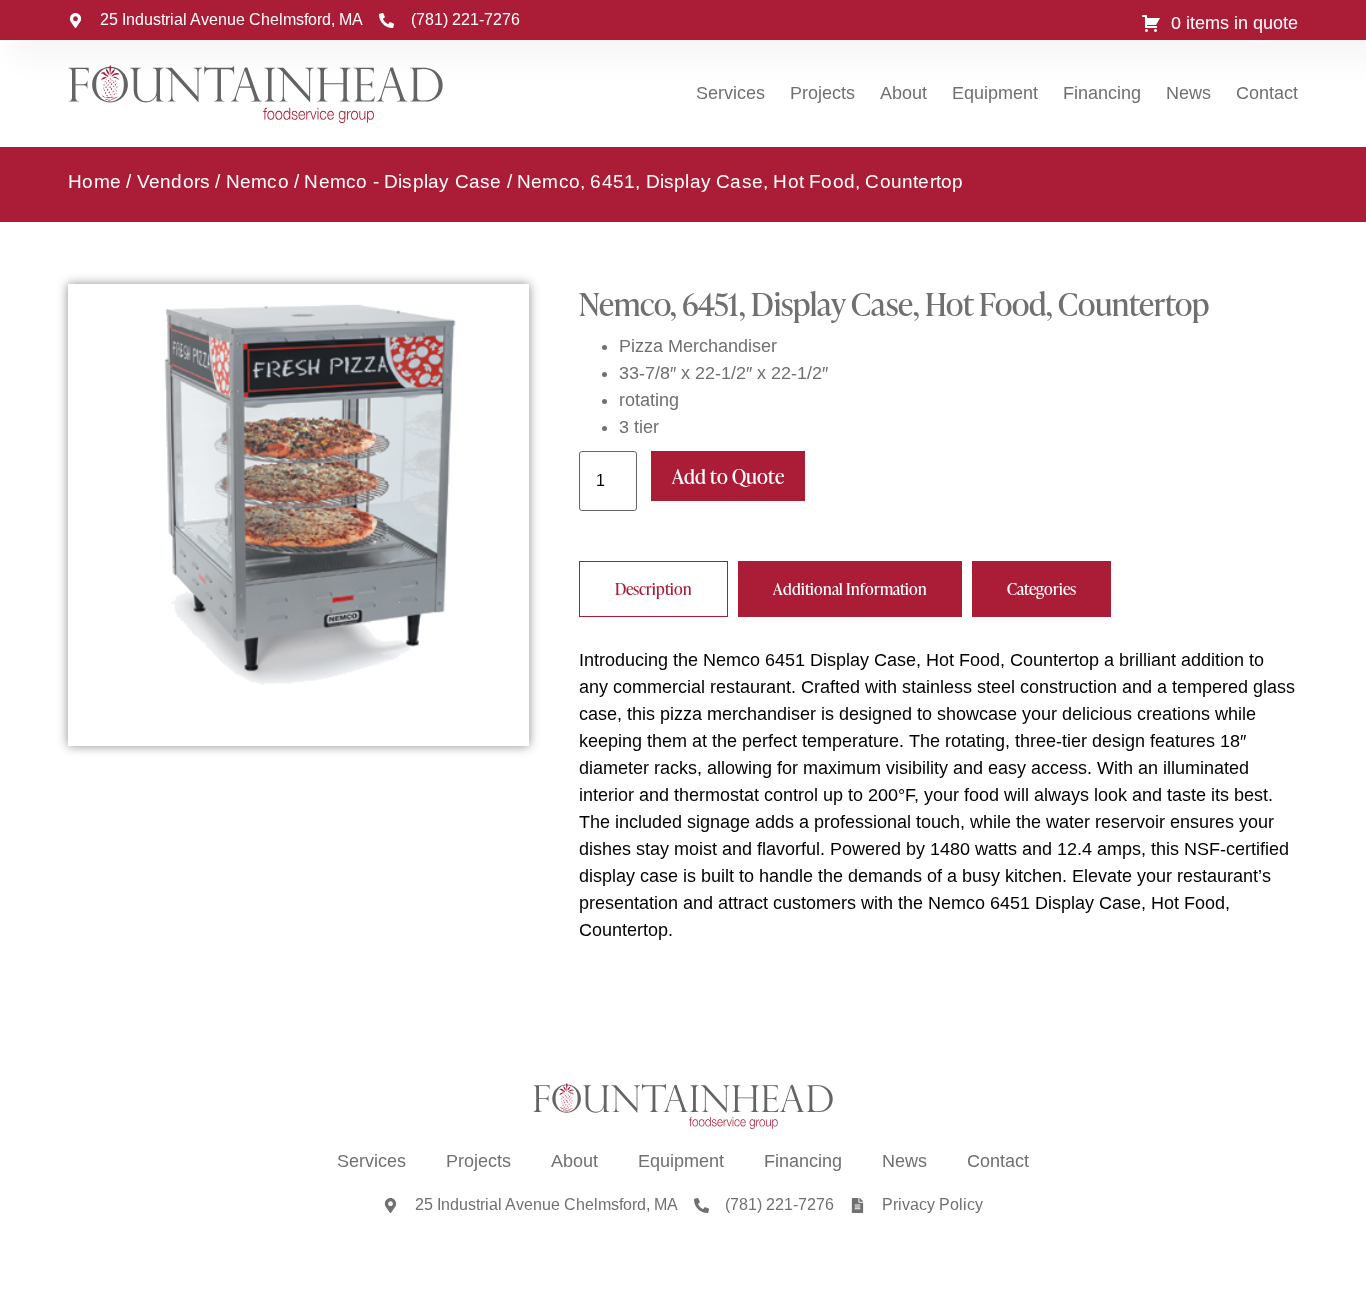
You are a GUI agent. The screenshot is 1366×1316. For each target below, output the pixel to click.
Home (94, 181)
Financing (1102, 93)
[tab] (653, 589)
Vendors (173, 181)
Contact (1267, 93)
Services (730, 93)
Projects (822, 93)
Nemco (257, 181)
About (903, 93)
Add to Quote (728, 476)
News (1188, 93)
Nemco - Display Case (402, 181)
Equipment (995, 93)
